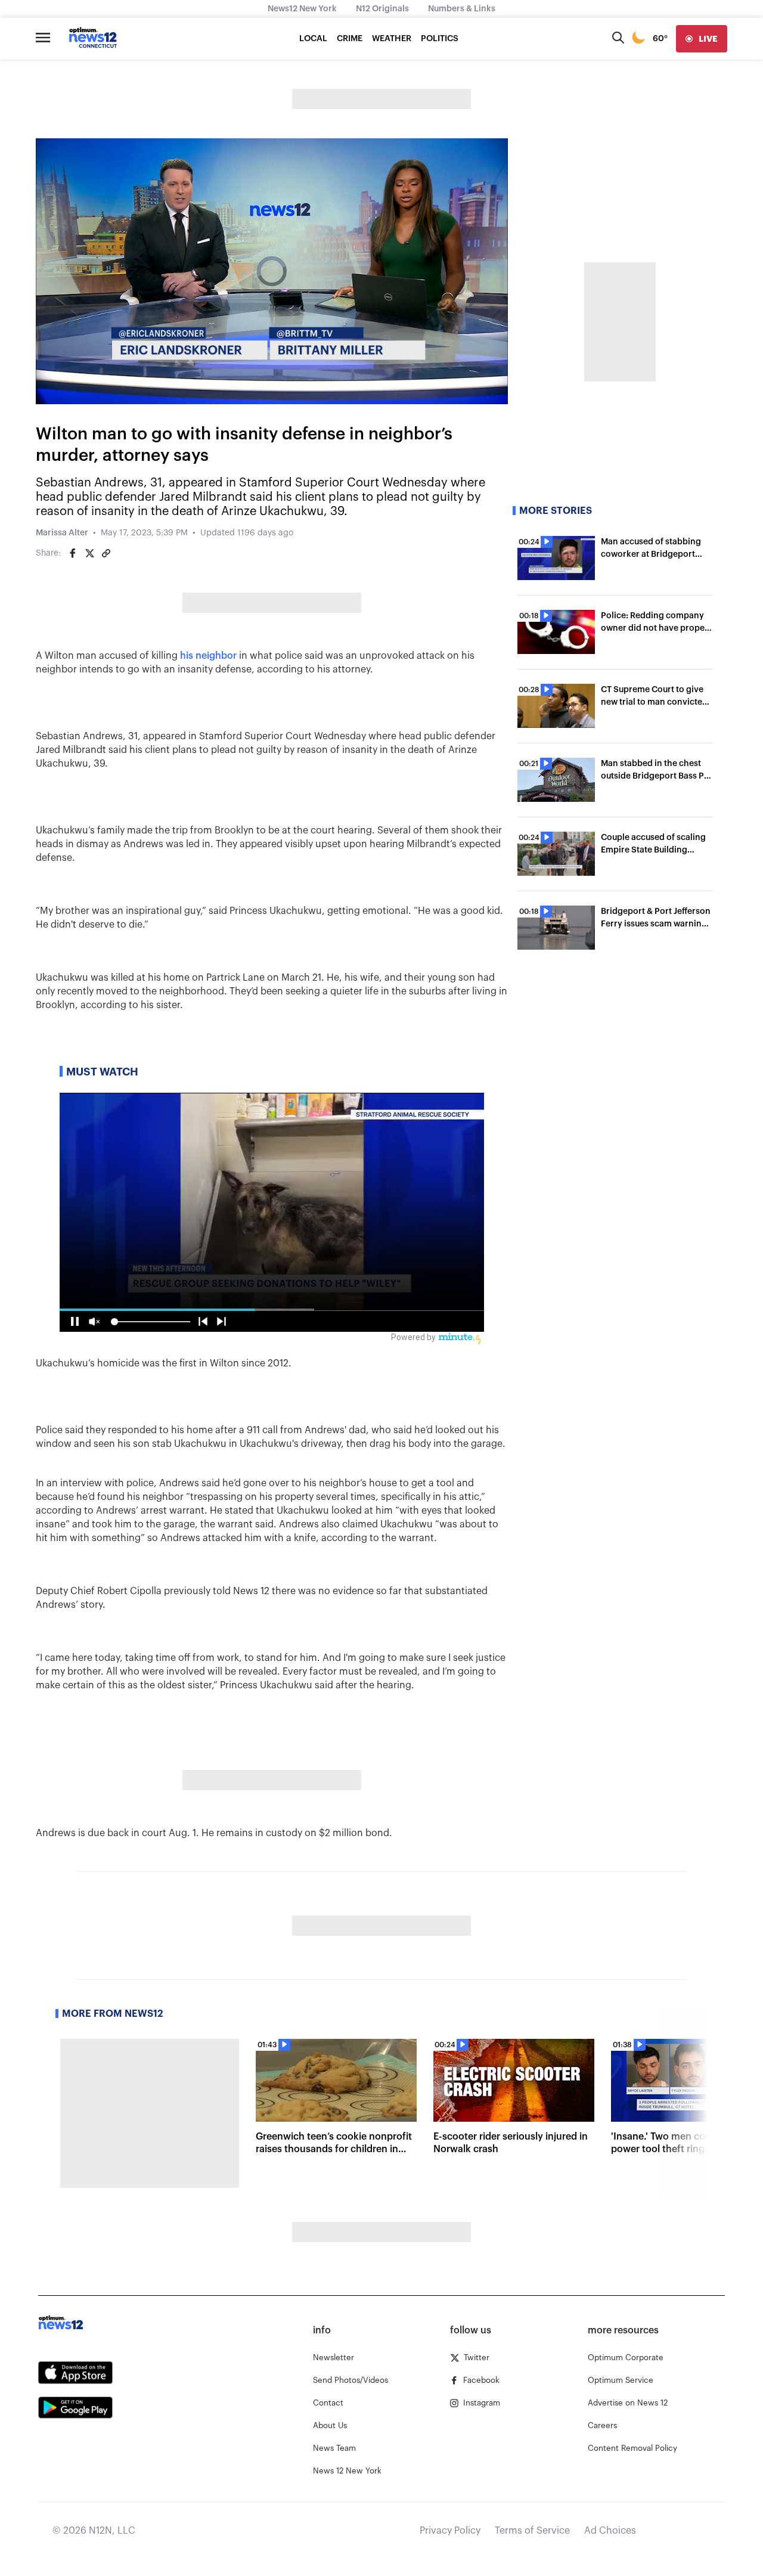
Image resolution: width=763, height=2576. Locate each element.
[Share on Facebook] (73, 553)
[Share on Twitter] (89, 553)
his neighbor (208, 656)
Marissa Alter (62, 533)
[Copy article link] (106, 553)
